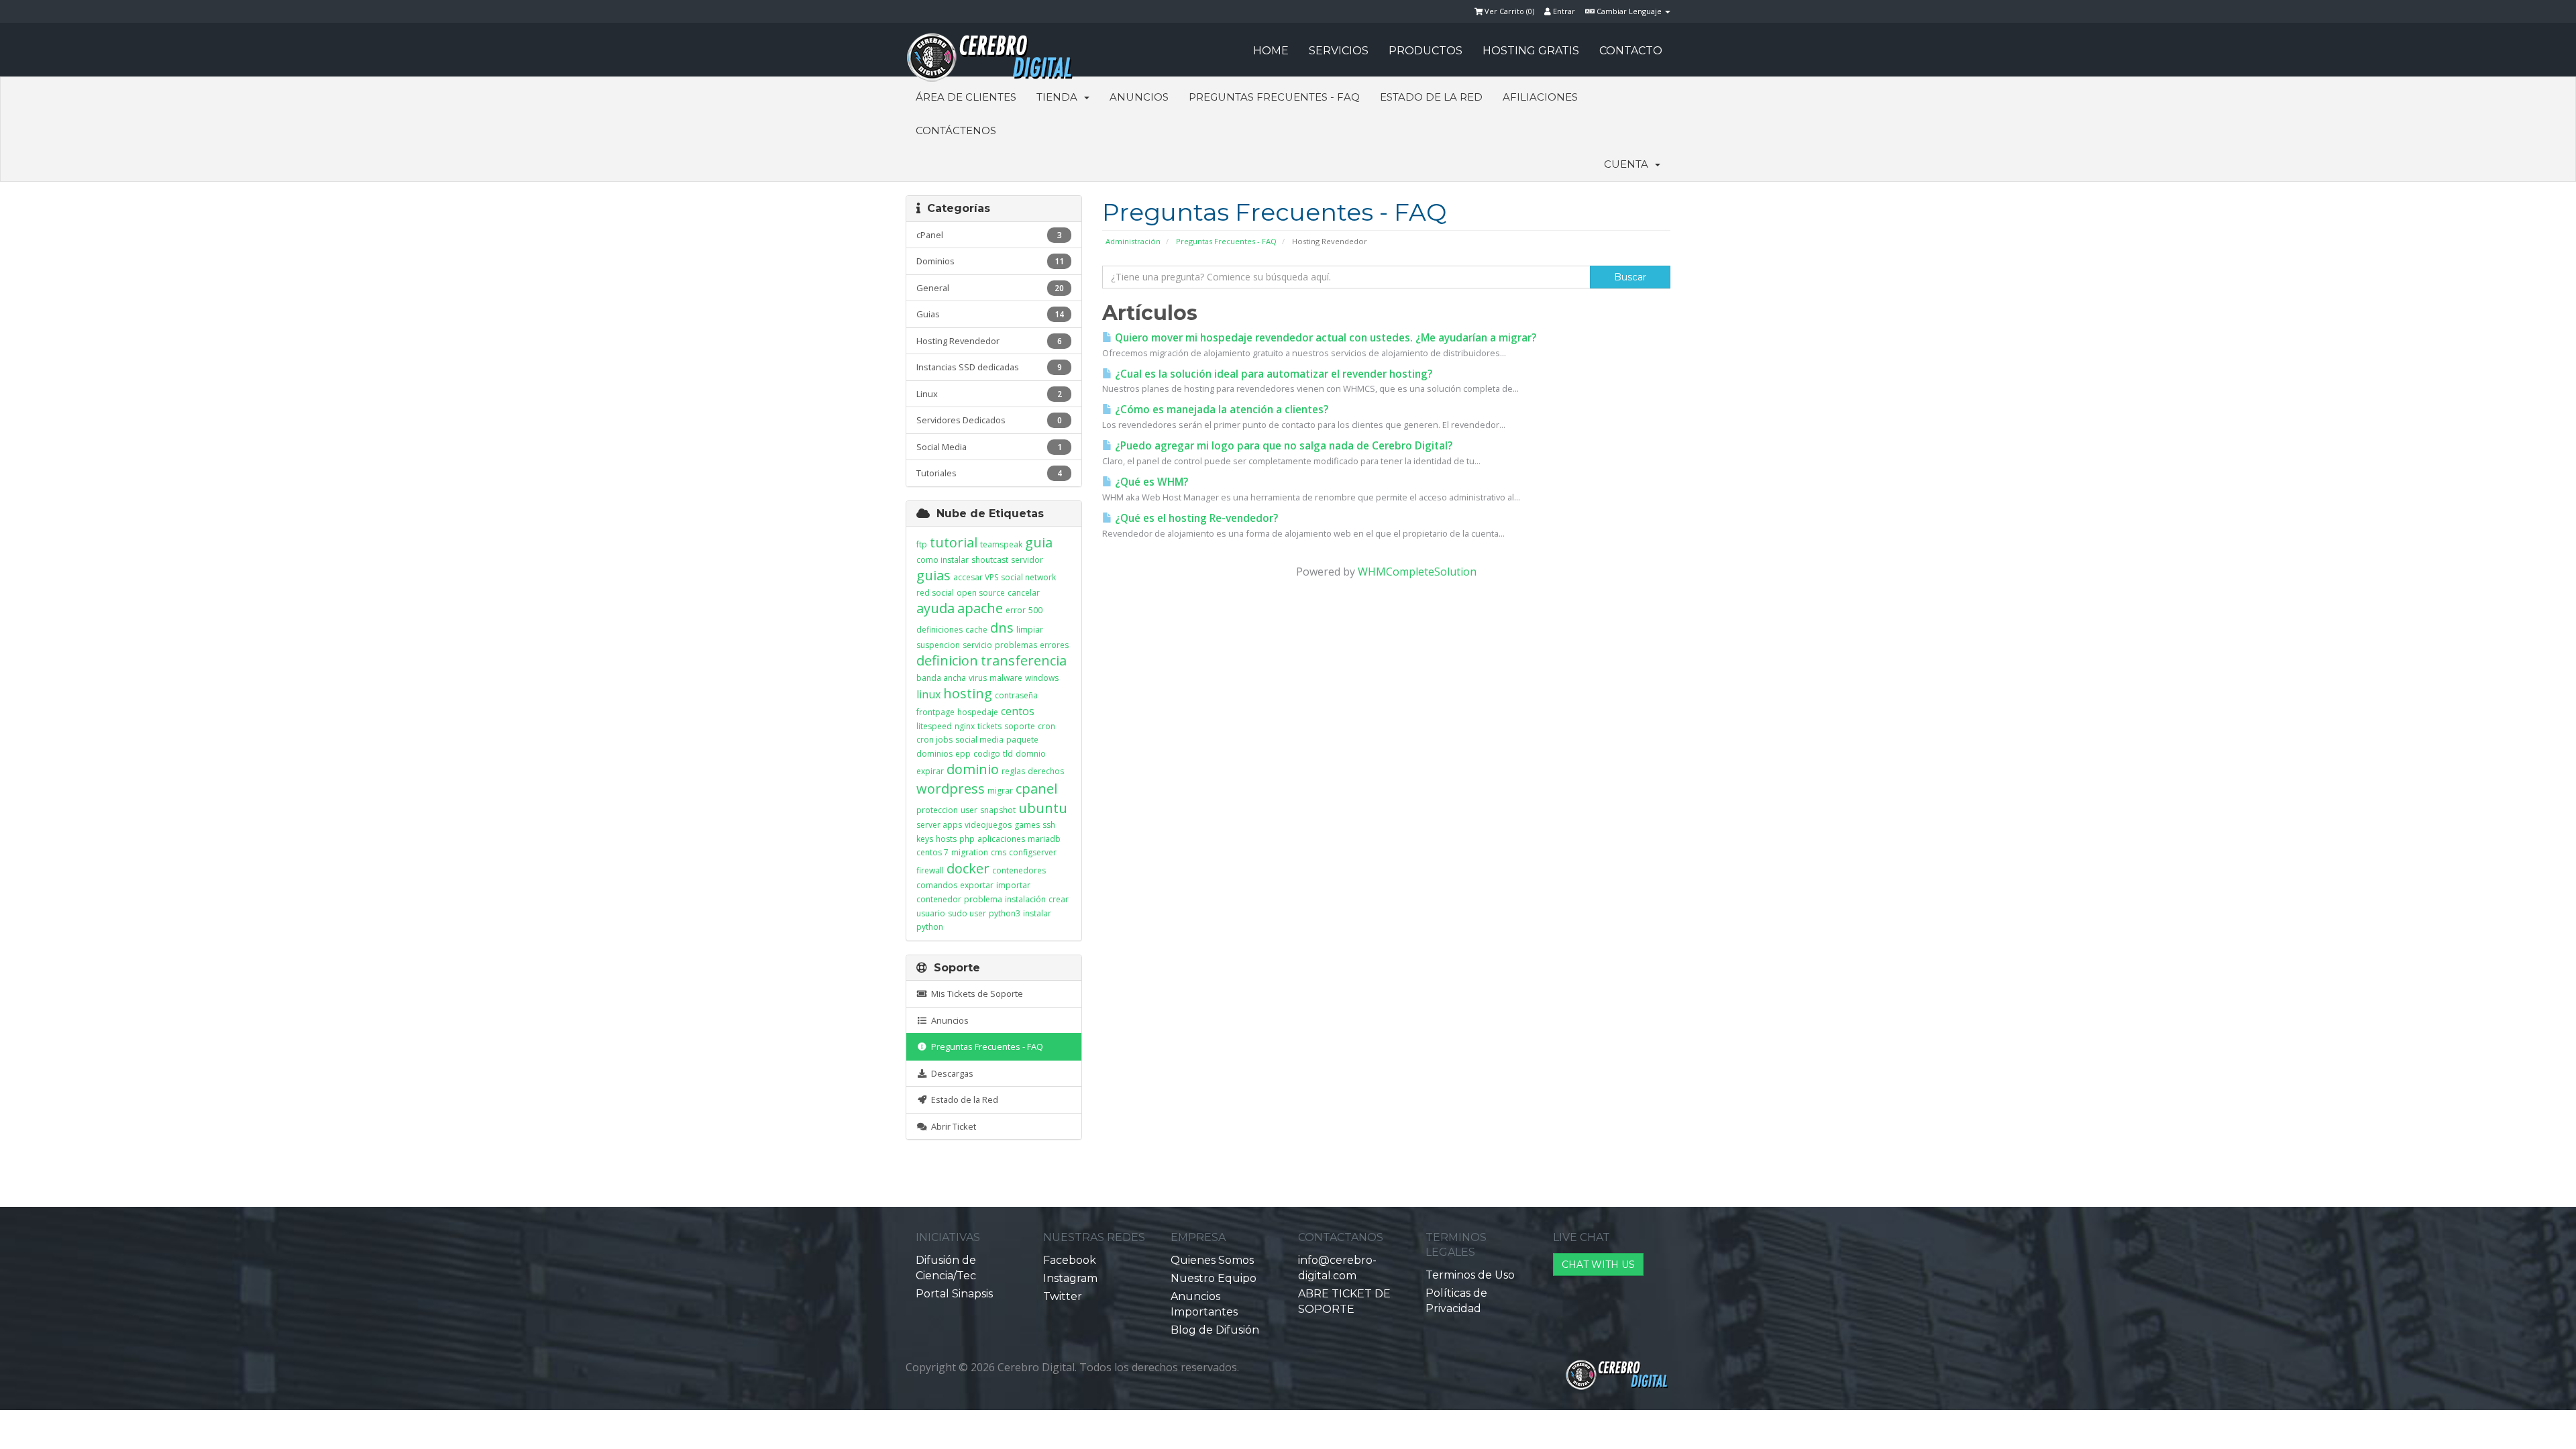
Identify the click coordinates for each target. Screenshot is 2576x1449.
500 (1035, 610)
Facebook (1070, 1260)
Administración (1133, 241)
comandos (937, 885)
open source (981, 593)
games (1027, 825)
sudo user (967, 913)
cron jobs (934, 740)
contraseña (1016, 695)
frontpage (935, 712)
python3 (1005, 913)
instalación (1025, 899)
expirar (930, 771)
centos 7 (932, 852)
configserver (1033, 852)
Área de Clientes (966, 97)
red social (935, 593)
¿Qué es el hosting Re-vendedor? (1195, 518)
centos (1018, 711)
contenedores (1019, 870)
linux (928, 694)
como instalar (943, 560)
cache (976, 630)
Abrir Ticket (952, 1126)
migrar (1000, 791)
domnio (1031, 754)
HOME (1271, 51)
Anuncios (1139, 97)
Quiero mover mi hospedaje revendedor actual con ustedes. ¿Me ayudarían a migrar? (1324, 338)
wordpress (951, 789)
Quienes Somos (1212, 1260)
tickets (989, 726)
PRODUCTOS (1426, 51)
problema (983, 899)
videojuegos (988, 825)
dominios (934, 754)
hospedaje (978, 712)
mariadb (1044, 839)
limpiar (1030, 630)
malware (1006, 678)
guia (1039, 542)
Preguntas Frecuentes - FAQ (1274, 97)
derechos (1046, 771)
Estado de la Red (1431, 97)
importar (1013, 885)
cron (1046, 726)
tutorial (954, 542)
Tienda (1060, 97)
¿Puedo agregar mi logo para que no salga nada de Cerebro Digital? (1282, 446)
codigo (987, 754)
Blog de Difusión (1215, 1330)
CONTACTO (1631, 51)
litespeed (934, 726)
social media (979, 740)
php (967, 839)
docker (968, 868)
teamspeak (1001, 544)
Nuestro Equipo (1214, 1278)
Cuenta (1629, 164)
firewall (930, 870)
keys (925, 839)
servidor (1027, 560)
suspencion (938, 645)
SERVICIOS (1339, 51)
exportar (977, 885)
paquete (1022, 740)
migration (970, 852)
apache (980, 608)
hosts (946, 839)
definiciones (940, 630)
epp (963, 754)
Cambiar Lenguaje (1629, 11)
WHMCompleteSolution (1417, 572)
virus (978, 678)
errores (1054, 645)
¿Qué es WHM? (1150, 482)
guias (933, 575)
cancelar (1024, 593)
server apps (939, 825)
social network (1028, 577)
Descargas (950, 1073)
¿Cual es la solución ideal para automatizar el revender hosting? (1272, 374)
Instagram (1070, 1278)
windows (1042, 678)
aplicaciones (1001, 839)
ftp (922, 544)
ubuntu (1043, 808)
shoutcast (990, 560)
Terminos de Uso (1470, 1275)
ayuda (935, 608)
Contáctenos (956, 130)
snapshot (998, 810)
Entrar (1563, 11)
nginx (965, 726)
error (1016, 610)
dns (1002, 628)
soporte (1020, 726)
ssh (1049, 825)
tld (1008, 754)
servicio (977, 645)
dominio (973, 769)
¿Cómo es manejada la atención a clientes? (1220, 410)
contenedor (939, 899)
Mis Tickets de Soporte (975, 994)
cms (999, 852)
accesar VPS (976, 577)
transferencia (1024, 660)
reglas (1013, 771)
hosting (968, 693)
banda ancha (941, 678)
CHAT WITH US (1598, 1265)
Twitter (1063, 1296)
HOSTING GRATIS (1531, 51)
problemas (1016, 645)
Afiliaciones (1540, 97)
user (969, 810)
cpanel (1036, 789)
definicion (947, 660)
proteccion (937, 810)
